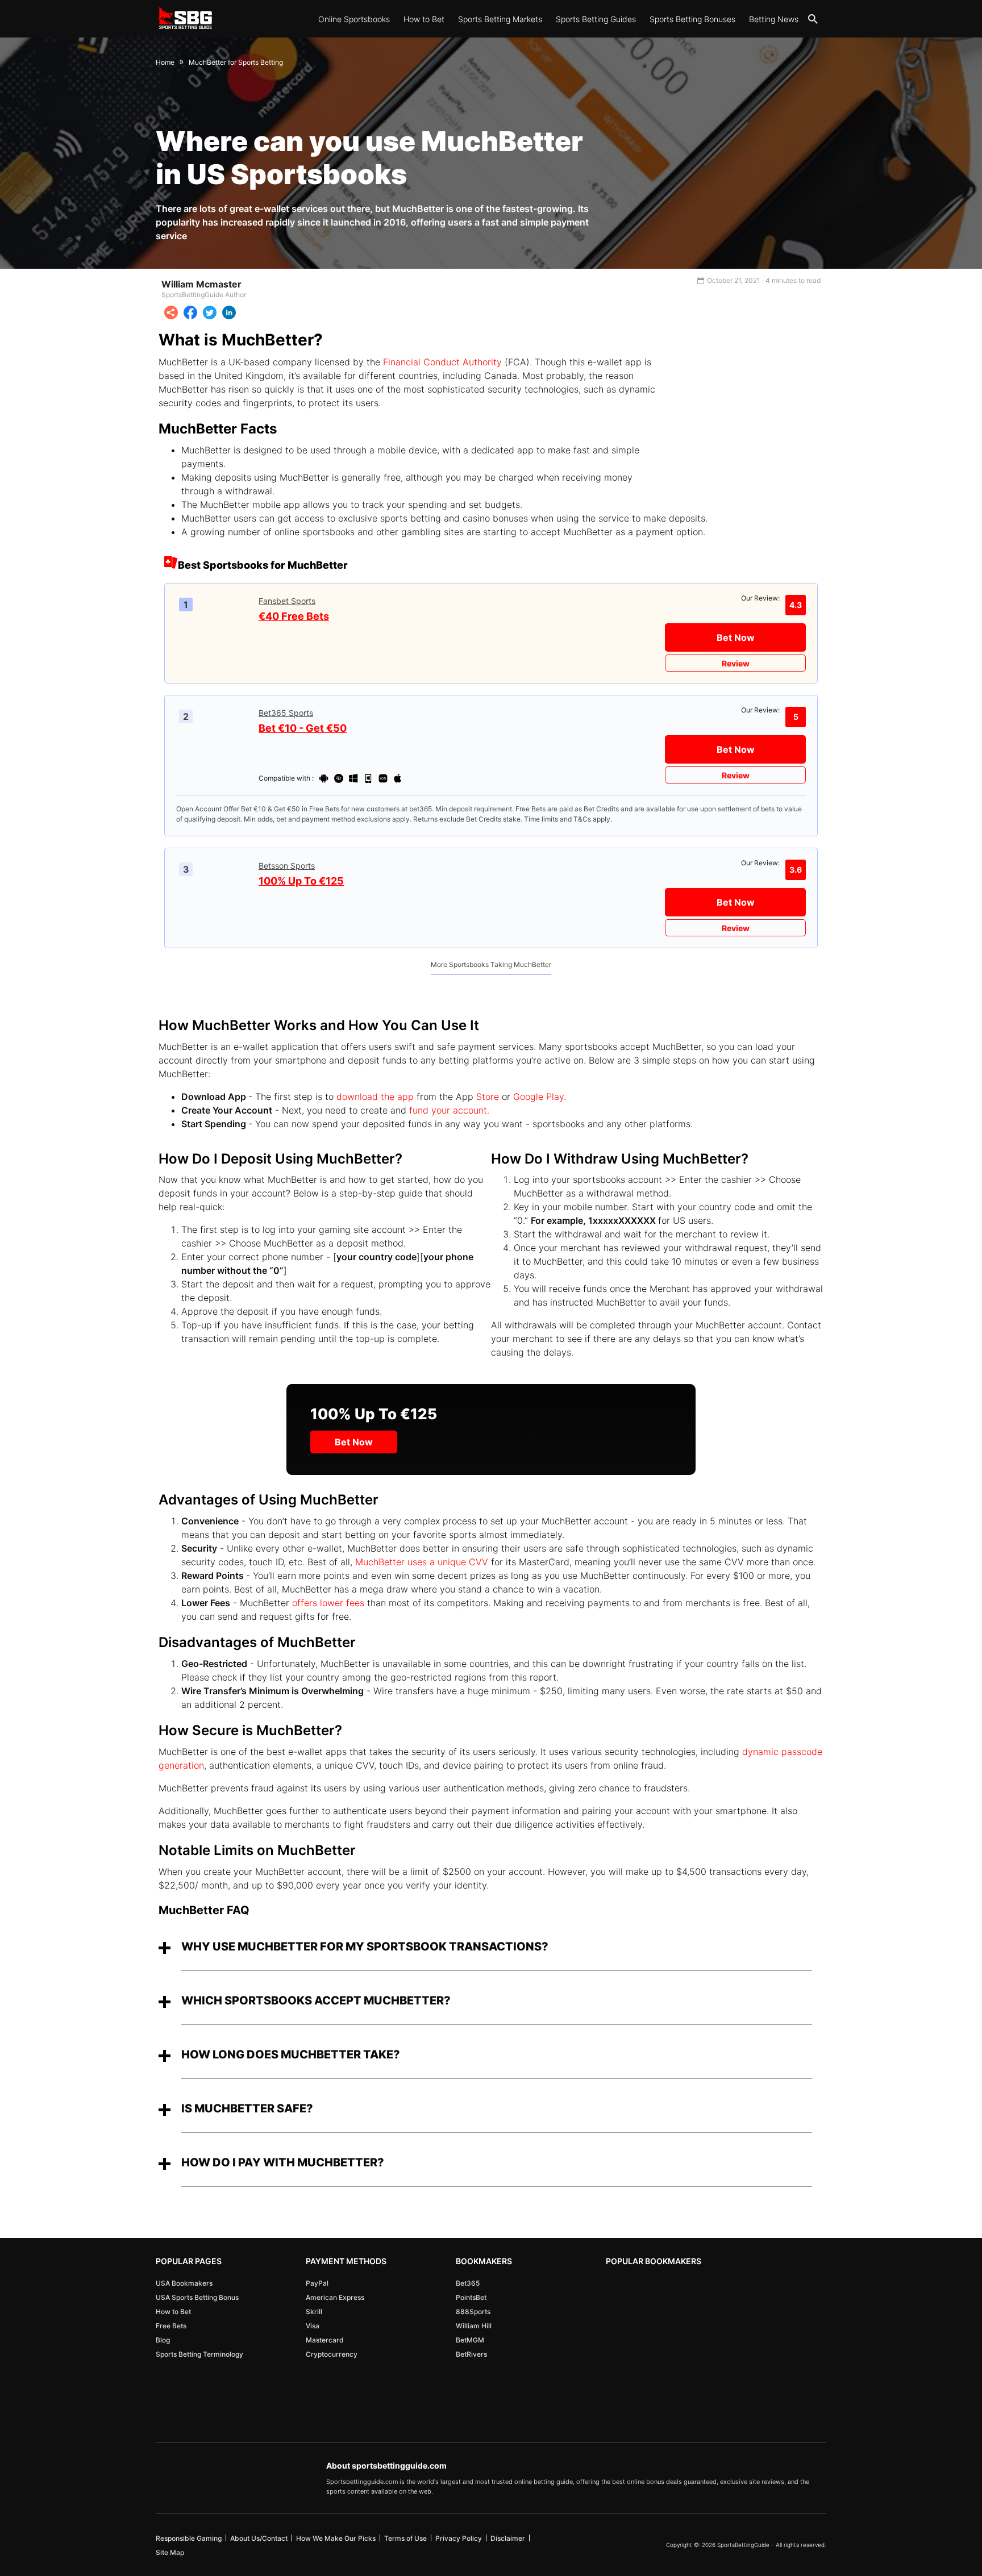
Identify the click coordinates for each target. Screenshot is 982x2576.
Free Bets (171, 2326)
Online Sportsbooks (354, 19)
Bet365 (468, 2283)
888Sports (473, 2312)
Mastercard (325, 2340)
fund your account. (451, 1110)
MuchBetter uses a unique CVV (422, 1562)
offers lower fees (328, 1603)
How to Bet (424, 19)
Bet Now (736, 637)
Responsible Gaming (189, 2538)
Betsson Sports (287, 866)
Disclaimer (508, 2538)
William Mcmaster (201, 284)
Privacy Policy (459, 2538)
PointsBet (471, 2297)
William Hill (474, 2326)
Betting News (774, 19)
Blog (163, 2340)
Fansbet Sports (287, 601)
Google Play (538, 1097)
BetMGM (470, 2340)
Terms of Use (405, 2538)
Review (736, 663)
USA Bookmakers (184, 2283)
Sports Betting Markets (500, 19)
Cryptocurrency (332, 2354)
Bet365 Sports (286, 713)
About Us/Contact (259, 2538)
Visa (313, 2326)
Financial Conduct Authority (442, 362)
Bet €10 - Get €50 (303, 728)
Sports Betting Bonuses (692, 19)
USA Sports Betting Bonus (197, 2297)
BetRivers (471, 2354)
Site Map (170, 2552)
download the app (375, 1097)
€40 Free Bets (294, 616)
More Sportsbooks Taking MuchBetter (491, 964)
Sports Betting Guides (596, 19)
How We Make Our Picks (336, 2538)
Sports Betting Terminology (199, 2354)
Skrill (314, 2312)
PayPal (317, 2283)
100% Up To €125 (301, 881)
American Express (335, 2297)
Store (486, 1097)
